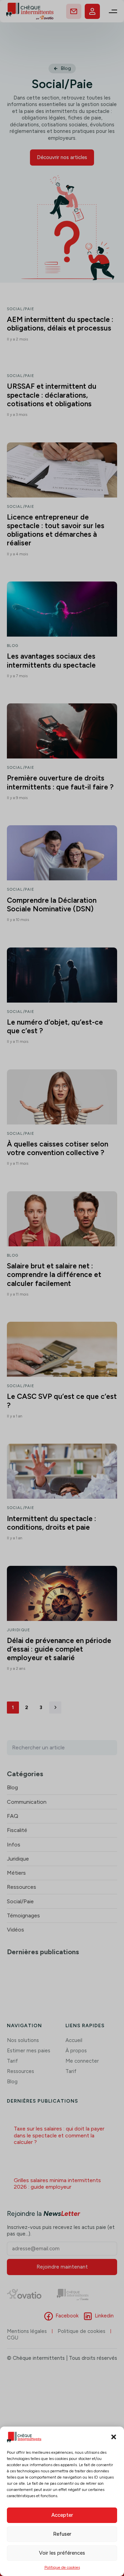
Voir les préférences (62, 2553)
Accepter (62, 2515)
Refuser (62, 2534)
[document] (62, 1288)
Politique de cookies (62, 2567)
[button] (114, 2437)
